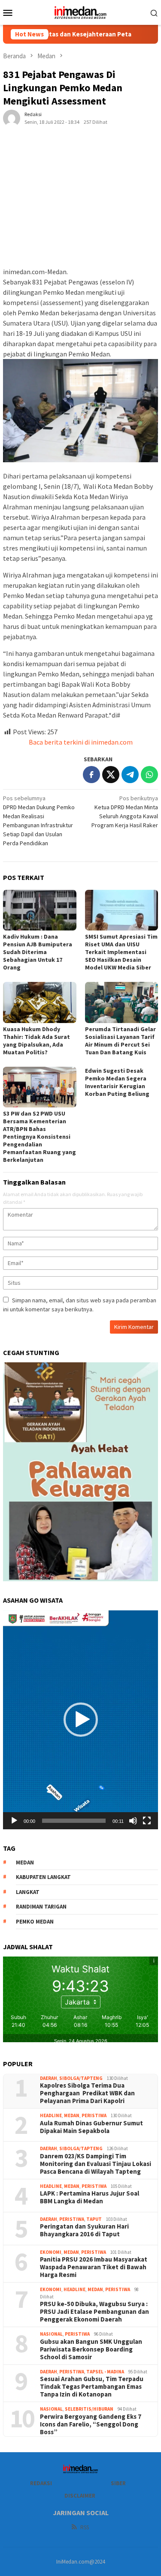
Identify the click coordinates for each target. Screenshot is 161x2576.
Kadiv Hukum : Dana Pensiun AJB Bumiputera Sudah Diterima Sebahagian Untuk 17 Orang (38, 952)
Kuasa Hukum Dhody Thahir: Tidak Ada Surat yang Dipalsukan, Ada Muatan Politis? (36, 1041)
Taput (94, 2219)
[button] (81, 1720)
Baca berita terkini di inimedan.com (81, 742)
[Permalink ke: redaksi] (12, 118)
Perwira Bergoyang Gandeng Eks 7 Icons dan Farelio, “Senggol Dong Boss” (91, 2424)
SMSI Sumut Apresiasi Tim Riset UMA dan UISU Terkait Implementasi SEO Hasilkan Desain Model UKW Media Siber (121, 952)
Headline (51, 2115)
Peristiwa (94, 2115)
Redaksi (41, 2483)
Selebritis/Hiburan (89, 2409)
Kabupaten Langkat (43, 1877)
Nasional (51, 2334)
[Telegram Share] (130, 775)
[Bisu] (133, 1821)
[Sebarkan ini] (91, 775)
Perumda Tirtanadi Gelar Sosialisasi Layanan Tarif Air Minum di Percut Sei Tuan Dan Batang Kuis (120, 1041)
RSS (85, 2527)
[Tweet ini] (111, 775)
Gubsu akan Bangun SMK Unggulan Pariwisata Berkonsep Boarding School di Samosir (91, 2349)
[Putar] (14, 1821)
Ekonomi (51, 2252)
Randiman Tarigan (41, 1907)
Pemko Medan (35, 1922)
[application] (80, 1720)
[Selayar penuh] (147, 1821)
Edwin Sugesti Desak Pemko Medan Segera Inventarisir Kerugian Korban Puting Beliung (117, 1082)
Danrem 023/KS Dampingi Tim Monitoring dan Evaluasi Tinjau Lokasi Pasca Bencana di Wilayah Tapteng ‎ (96, 2164)
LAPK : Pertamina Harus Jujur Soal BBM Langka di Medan (90, 2197)
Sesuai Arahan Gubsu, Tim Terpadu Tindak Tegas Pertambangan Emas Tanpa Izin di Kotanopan (92, 2387)
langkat (28, 1892)
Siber (118, 2483)
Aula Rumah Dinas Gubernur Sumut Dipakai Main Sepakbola (91, 2127)
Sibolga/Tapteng (81, 2078)
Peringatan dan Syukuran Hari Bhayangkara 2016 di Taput (84, 2230)
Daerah (49, 2078)
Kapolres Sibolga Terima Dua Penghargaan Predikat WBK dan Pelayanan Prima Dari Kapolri (87, 2093)
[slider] (74, 1821)
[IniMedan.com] (81, 12)
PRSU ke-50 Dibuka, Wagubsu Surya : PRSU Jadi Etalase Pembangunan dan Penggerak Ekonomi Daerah (94, 2312)
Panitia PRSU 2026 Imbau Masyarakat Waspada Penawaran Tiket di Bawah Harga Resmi (94, 2267)
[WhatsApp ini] (149, 775)
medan (25, 1862)
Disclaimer (80, 2496)
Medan (72, 2115)
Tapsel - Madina (105, 2372)
